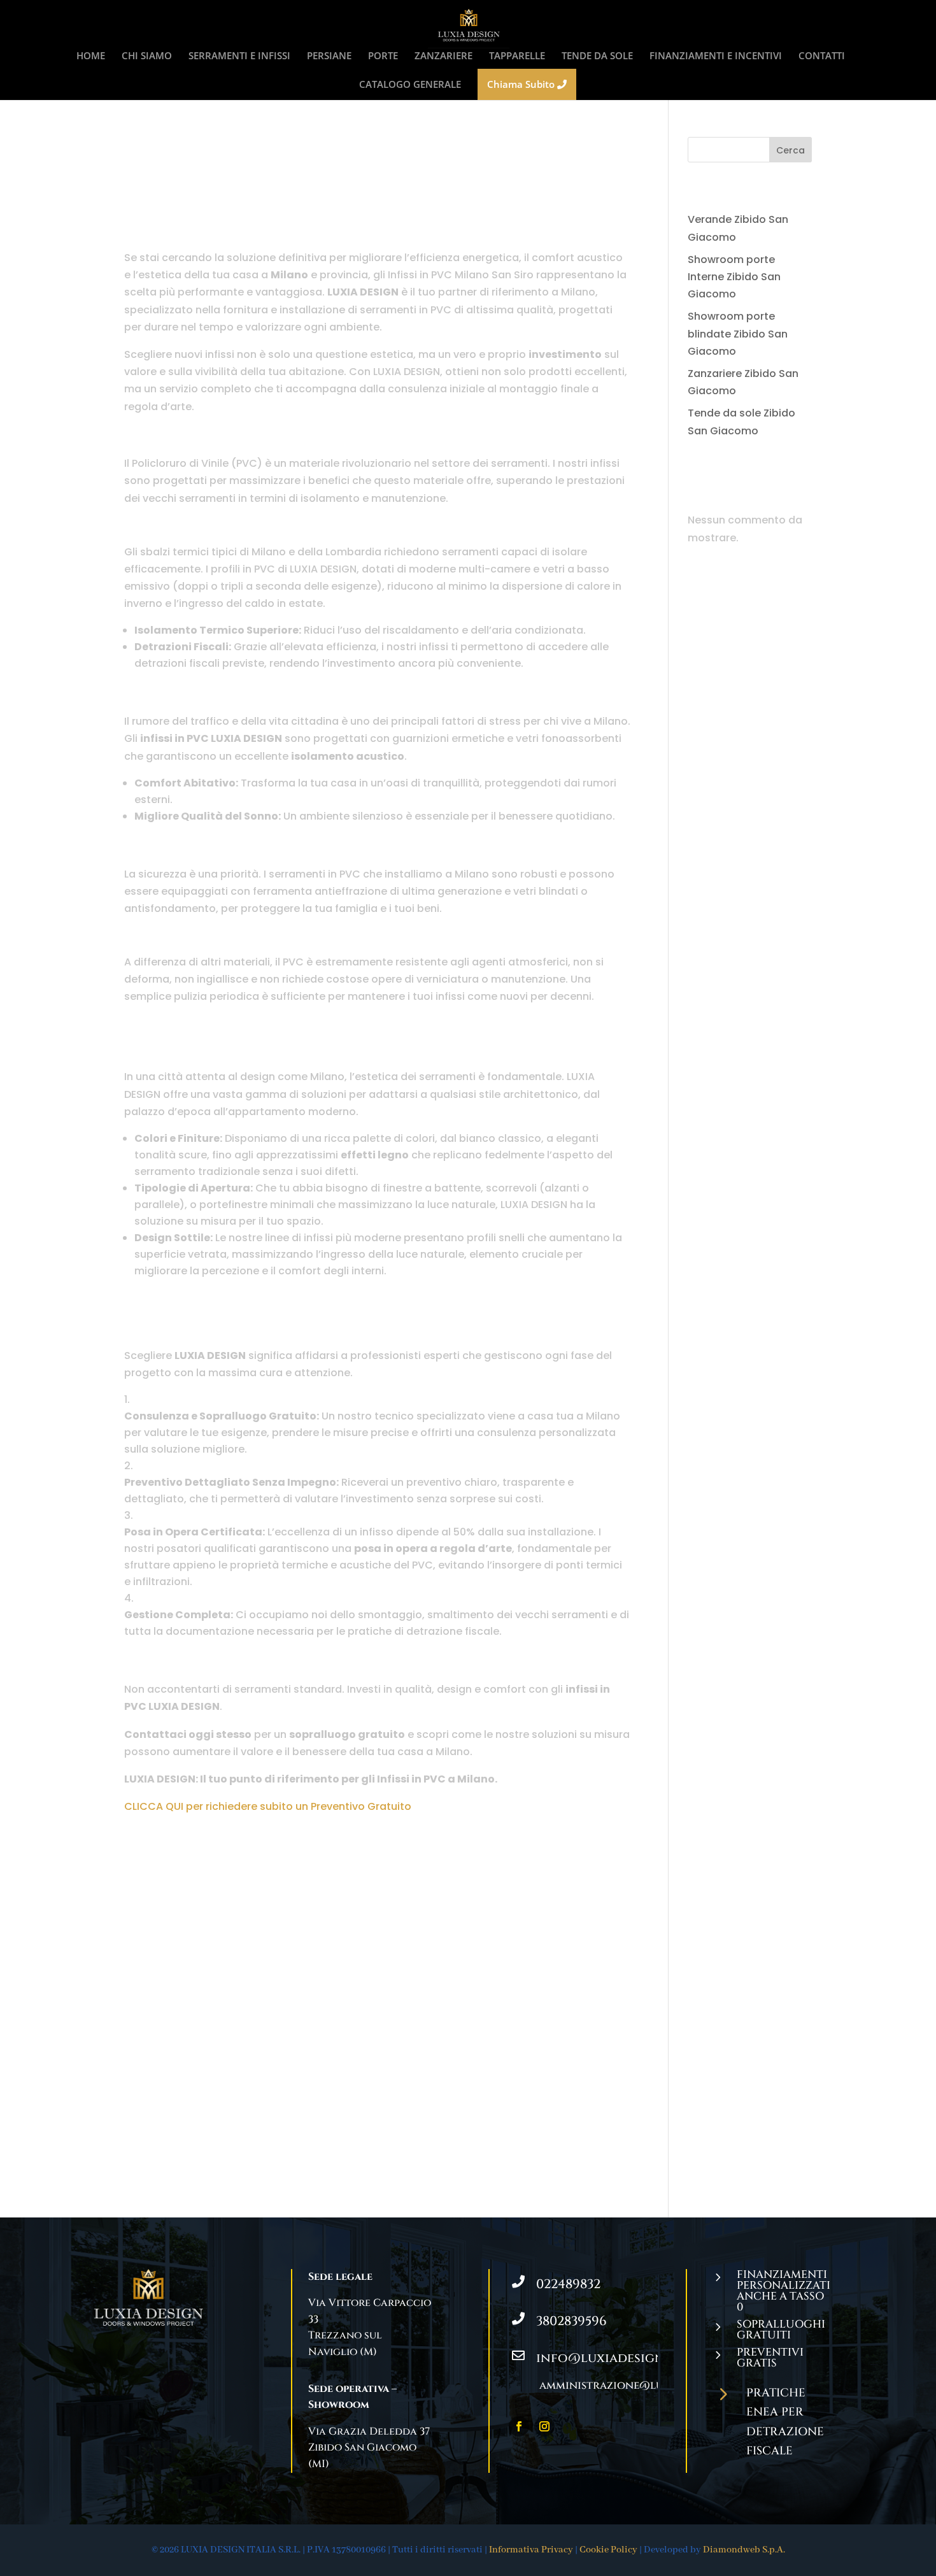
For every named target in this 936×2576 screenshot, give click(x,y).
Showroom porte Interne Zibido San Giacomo (734, 277)
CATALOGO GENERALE (410, 85)
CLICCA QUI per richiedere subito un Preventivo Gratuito (268, 1806)
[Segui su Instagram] (544, 2426)
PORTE (383, 56)
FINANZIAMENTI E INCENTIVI (716, 56)
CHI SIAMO (147, 56)
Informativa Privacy (531, 2550)
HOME (91, 56)
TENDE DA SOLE (597, 56)
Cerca (791, 150)
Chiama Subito (522, 84)
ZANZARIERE (443, 56)
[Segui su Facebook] (519, 2426)
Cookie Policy (608, 2550)
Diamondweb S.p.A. (744, 2550)
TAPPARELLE (517, 56)
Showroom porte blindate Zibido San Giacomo (738, 333)
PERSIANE (329, 56)
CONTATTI (822, 56)
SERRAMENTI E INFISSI (239, 56)
